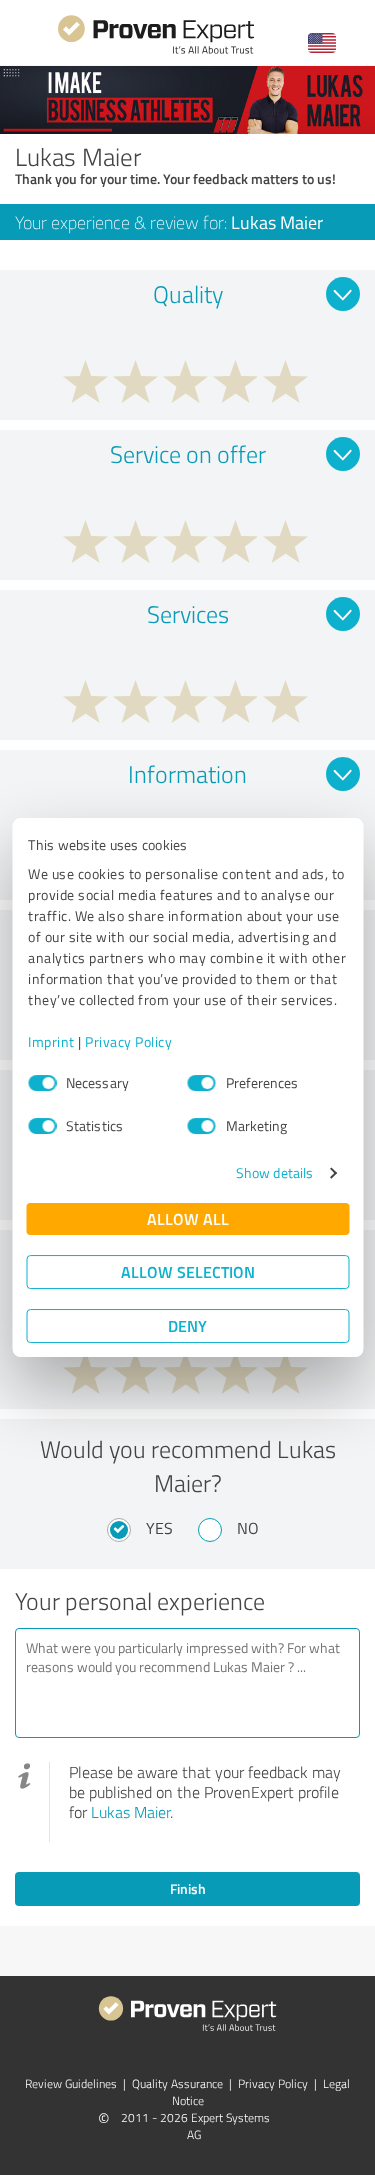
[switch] (202, 1083)
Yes (159, 1528)
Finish (188, 1888)
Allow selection (188, 1271)
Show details (274, 1172)
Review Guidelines (71, 2083)
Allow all (188, 1218)
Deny (187, 1325)
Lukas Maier (130, 1812)
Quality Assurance (177, 2083)
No (248, 1528)
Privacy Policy (128, 1041)
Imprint (51, 1041)
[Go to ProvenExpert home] (156, 51)
